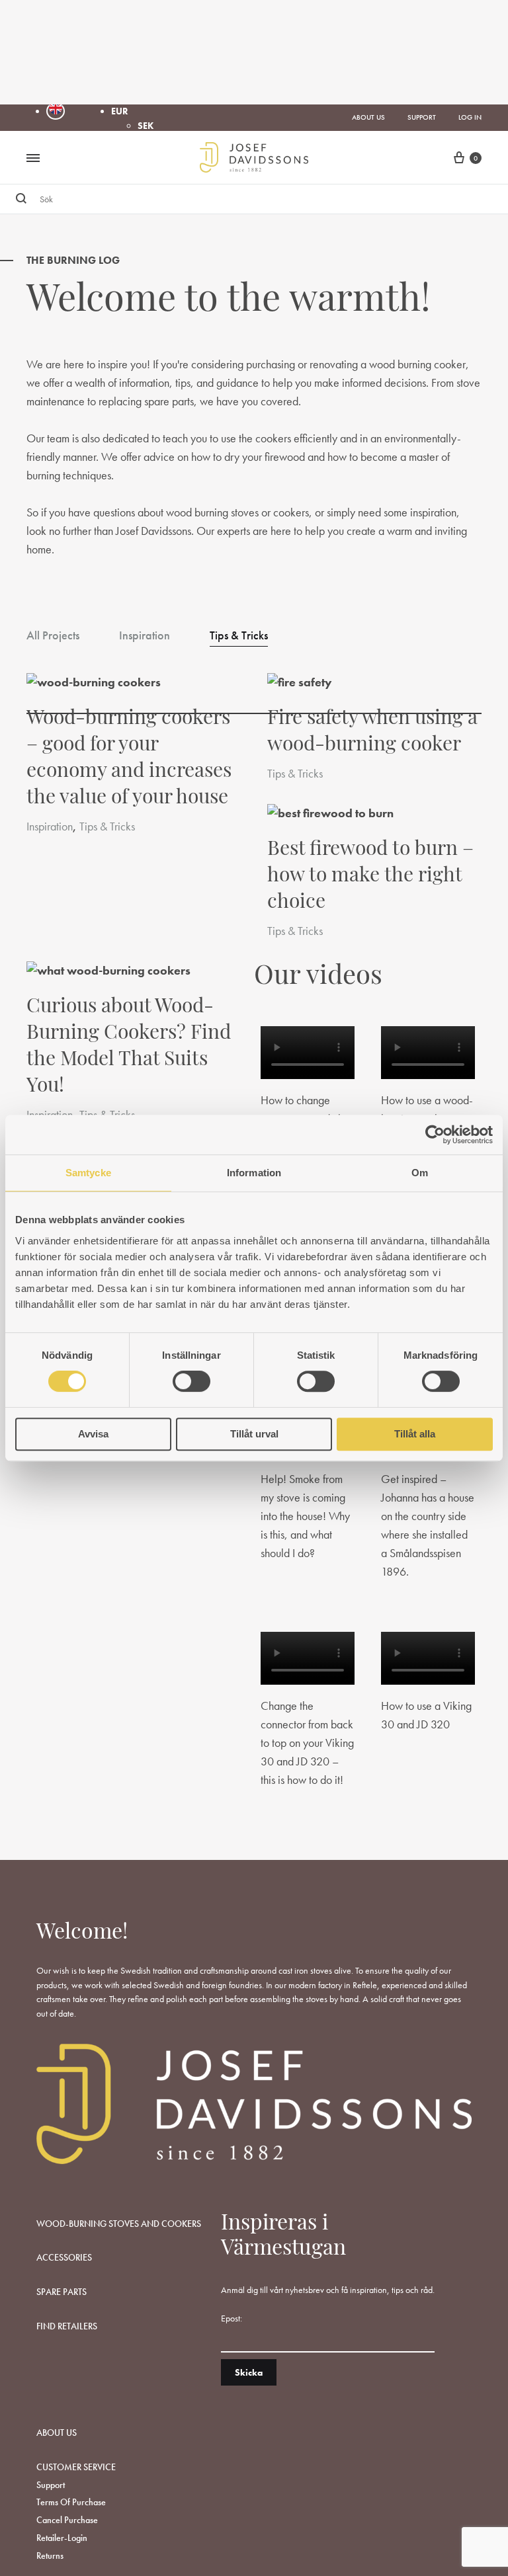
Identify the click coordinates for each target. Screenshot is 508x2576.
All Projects (53, 636)
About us (368, 117)
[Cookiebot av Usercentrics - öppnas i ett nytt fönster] (435, 1135)
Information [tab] (254, 1173)
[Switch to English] (56, 111)
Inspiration (145, 636)
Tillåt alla (415, 1434)
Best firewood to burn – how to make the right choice (370, 876)
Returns (50, 2556)
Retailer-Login (62, 2538)
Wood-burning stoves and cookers (119, 2224)
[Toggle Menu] (33, 159)
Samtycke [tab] (88, 1173)
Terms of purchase (71, 2502)
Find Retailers (67, 2326)
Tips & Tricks (239, 636)
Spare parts (62, 2292)
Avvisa (93, 1434)
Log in (470, 117)
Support (422, 117)
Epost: (232, 2318)
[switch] (191, 1381)
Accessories (64, 2257)
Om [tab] (420, 1173)
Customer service (76, 2467)
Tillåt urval (254, 1434)
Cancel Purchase (67, 2520)
